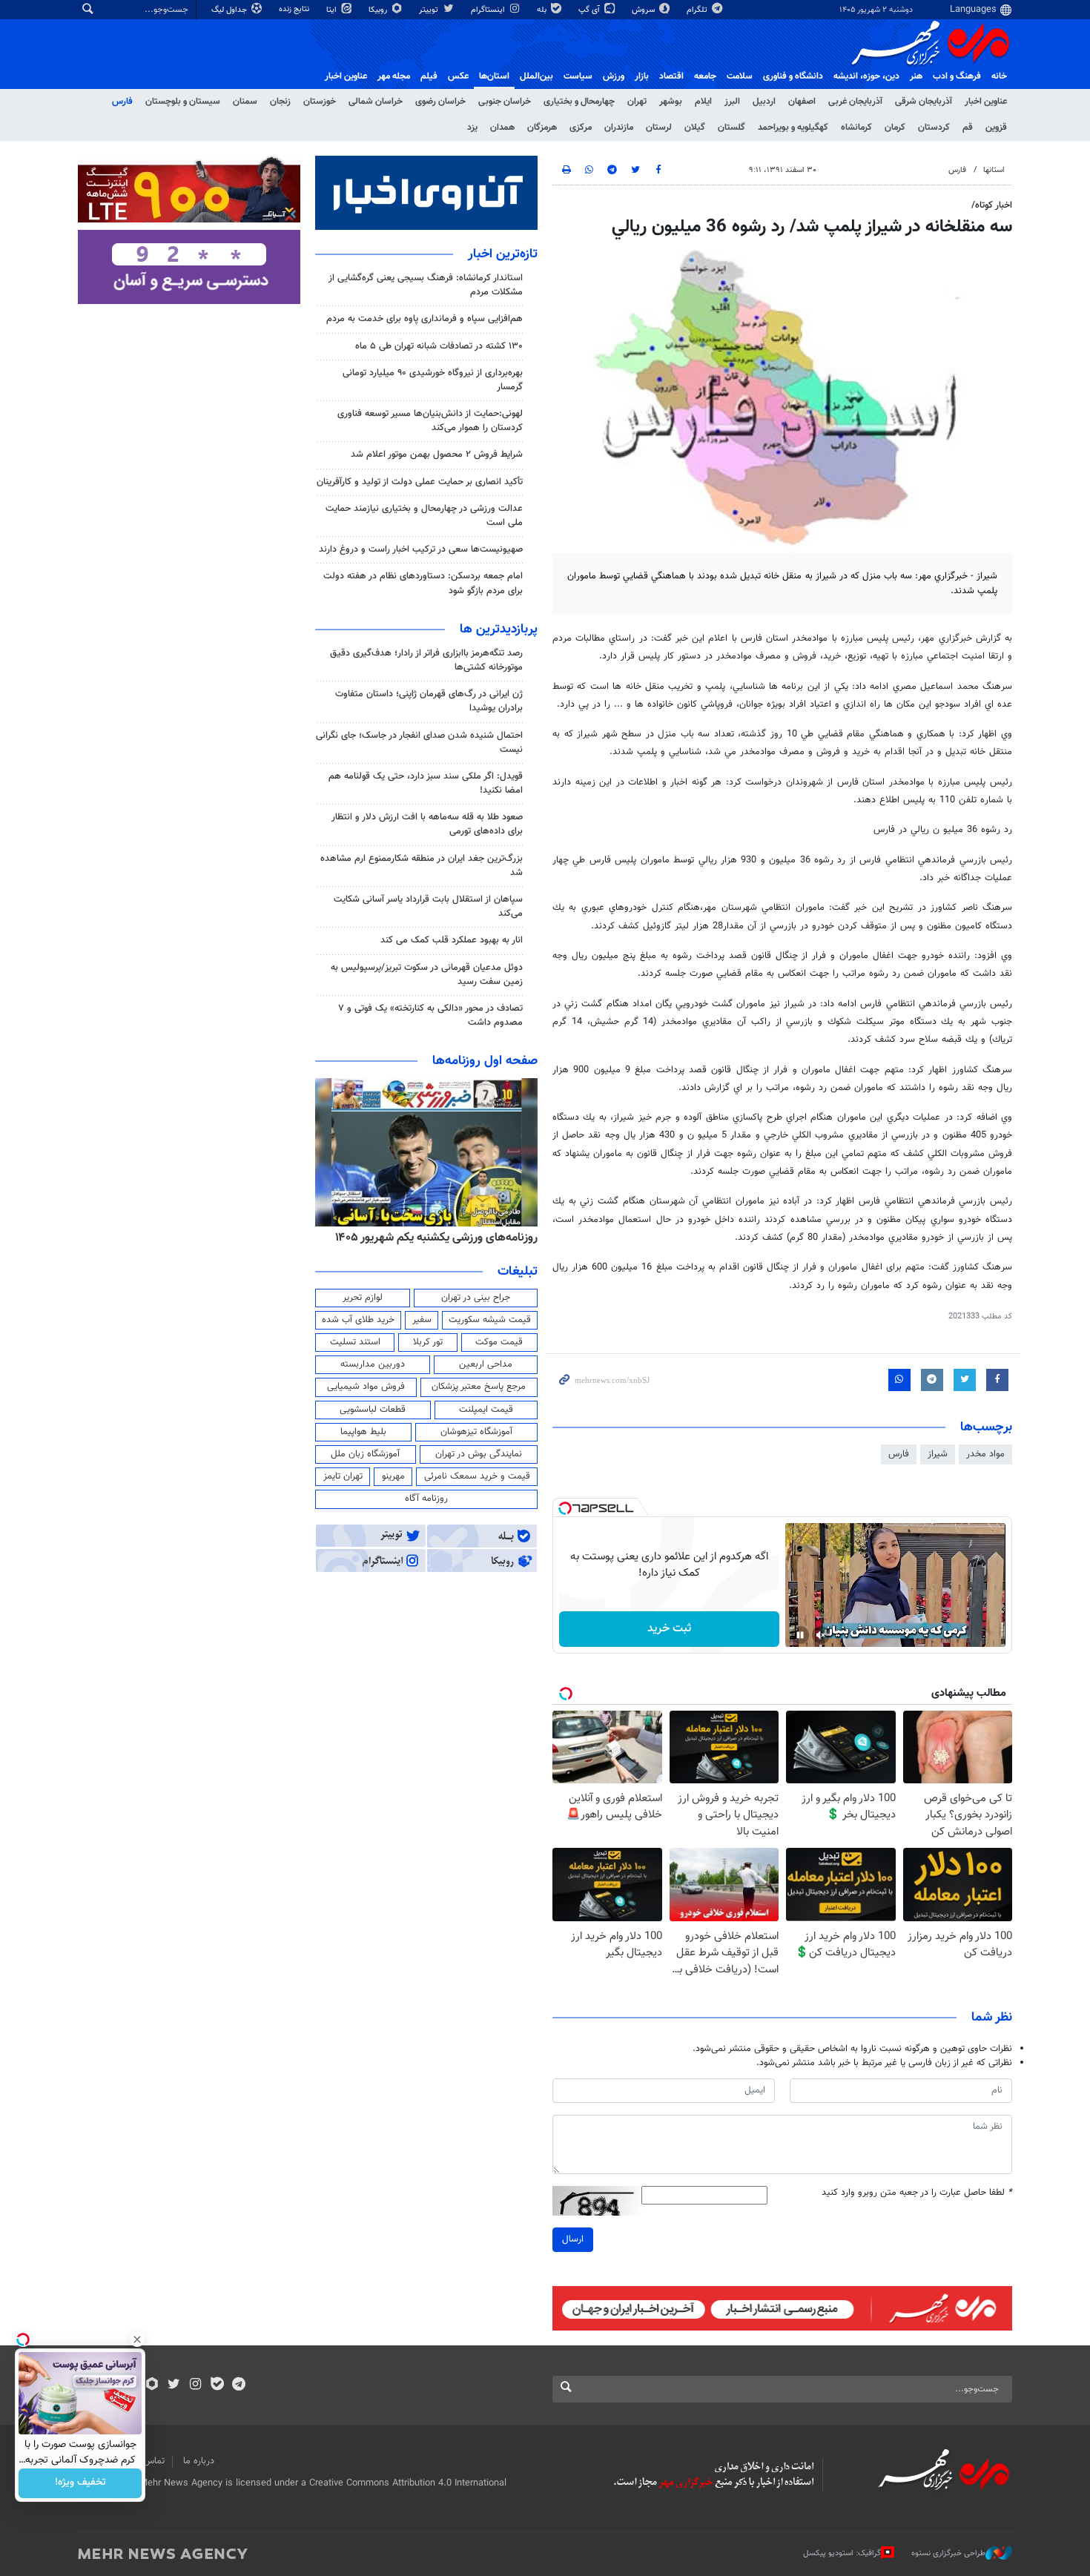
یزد (472, 128)
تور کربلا (428, 1342)
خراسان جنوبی (505, 102)
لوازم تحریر (363, 1298)
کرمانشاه (856, 128)
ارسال (573, 2239)
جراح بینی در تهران (476, 1298)
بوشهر (671, 102)
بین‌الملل (536, 76)
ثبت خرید (669, 1629)
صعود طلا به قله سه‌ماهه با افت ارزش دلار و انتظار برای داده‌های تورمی (427, 824)
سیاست (578, 76)
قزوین (996, 128)
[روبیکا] (152, 2385)
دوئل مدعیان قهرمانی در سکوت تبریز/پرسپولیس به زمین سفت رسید (427, 975)
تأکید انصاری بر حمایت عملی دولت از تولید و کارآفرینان (420, 482)
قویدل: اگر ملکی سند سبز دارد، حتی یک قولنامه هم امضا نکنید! (426, 783)
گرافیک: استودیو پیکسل (842, 2553)
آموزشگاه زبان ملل (365, 1454)
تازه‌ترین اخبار (503, 254)
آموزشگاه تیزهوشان (476, 1432)
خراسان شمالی (376, 102)
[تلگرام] (238, 2385)
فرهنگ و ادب (957, 76)
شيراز (938, 1454)
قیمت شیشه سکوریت (490, 1320)
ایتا (333, 10)
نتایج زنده (295, 9)
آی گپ (590, 10)
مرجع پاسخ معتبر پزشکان (479, 1387)
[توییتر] (174, 2385)
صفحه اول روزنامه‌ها (485, 1061)
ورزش (614, 76)
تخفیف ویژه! (80, 2483)
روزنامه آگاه (426, 1499)
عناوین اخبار (986, 102)
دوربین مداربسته (373, 1364)
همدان (502, 128)
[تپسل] (565, 1508)
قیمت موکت (499, 1342)
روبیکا (379, 10)
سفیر (422, 1320)
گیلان (695, 128)
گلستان (731, 128)
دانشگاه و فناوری (793, 76)
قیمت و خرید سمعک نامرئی (477, 1476)
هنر (916, 76)
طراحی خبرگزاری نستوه (948, 2553)
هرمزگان (542, 128)
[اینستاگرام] (195, 2385)
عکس (458, 76)
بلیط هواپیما (363, 1432)
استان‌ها (494, 76)
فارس (122, 102)
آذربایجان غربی (855, 102)
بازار (642, 76)
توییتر (430, 10)
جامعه (705, 76)
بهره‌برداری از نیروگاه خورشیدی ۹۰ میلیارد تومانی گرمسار (433, 380)
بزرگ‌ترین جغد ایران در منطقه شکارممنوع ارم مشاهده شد (422, 866)
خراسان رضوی (440, 102)
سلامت (740, 76)
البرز (732, 102)
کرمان (895, 128)
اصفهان (802, 102)
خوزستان (320, 102)
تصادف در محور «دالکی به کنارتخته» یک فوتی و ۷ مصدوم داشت (430, 1015)
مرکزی (581, 128)
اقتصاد (671, 76)
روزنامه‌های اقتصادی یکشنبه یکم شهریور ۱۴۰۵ (432, 1238)
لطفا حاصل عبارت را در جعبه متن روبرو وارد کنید (917, 2193)
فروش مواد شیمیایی (366, 1387)
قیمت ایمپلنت (486, 1410)
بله (543, 10)
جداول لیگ (230, 10)
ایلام (703, 102)
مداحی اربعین (486, 1364)
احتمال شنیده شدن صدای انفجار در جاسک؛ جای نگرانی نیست (419, 743)
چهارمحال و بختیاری (579, 102)
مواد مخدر (985, 1454)
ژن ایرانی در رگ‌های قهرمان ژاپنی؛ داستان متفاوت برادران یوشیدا (429, 701)
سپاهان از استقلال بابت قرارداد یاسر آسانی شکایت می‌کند (428, 906)
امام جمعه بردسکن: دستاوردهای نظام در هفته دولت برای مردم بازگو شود (423, 583)
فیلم (429, 76)
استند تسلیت (355, 1342)
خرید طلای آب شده (358, 1320)
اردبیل (764, 102)
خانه (999, 76)
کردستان (934, 128)
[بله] (217, 2385)
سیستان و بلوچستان (183, 102)
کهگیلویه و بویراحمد (793, 128)
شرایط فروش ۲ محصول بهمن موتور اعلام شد (437, 455)
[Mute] (821, 1635)
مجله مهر (394, 76)
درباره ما (199, 2461)
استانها (994, 170)
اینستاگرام (489, 10)
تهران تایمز (343, 1476)
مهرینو (393, 1476)
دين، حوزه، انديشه (866, 76)
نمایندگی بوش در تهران (479, 1454)
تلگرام (698, 10)
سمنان (245, 102)
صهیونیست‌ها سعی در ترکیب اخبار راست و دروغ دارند (421, 549)
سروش (644, 10)
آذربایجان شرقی (924, 102)
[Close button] (137, 2339)
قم (968, 128)
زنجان (280, 102)
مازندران (619, 128)
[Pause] (800, 1635)
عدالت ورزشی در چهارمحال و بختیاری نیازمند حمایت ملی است (424, 516)
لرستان (659, 128)
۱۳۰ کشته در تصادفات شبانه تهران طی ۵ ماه (439, 346)
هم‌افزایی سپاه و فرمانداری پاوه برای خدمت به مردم (425, 319)
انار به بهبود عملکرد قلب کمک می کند (452, 940)
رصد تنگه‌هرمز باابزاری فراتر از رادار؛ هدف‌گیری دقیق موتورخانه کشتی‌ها (426, 660)
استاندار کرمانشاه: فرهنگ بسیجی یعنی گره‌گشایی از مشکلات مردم (426, 285)
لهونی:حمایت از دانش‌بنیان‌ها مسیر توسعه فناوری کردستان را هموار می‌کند (430, 421)
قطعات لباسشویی (373, 1410)
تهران (637, 102)
